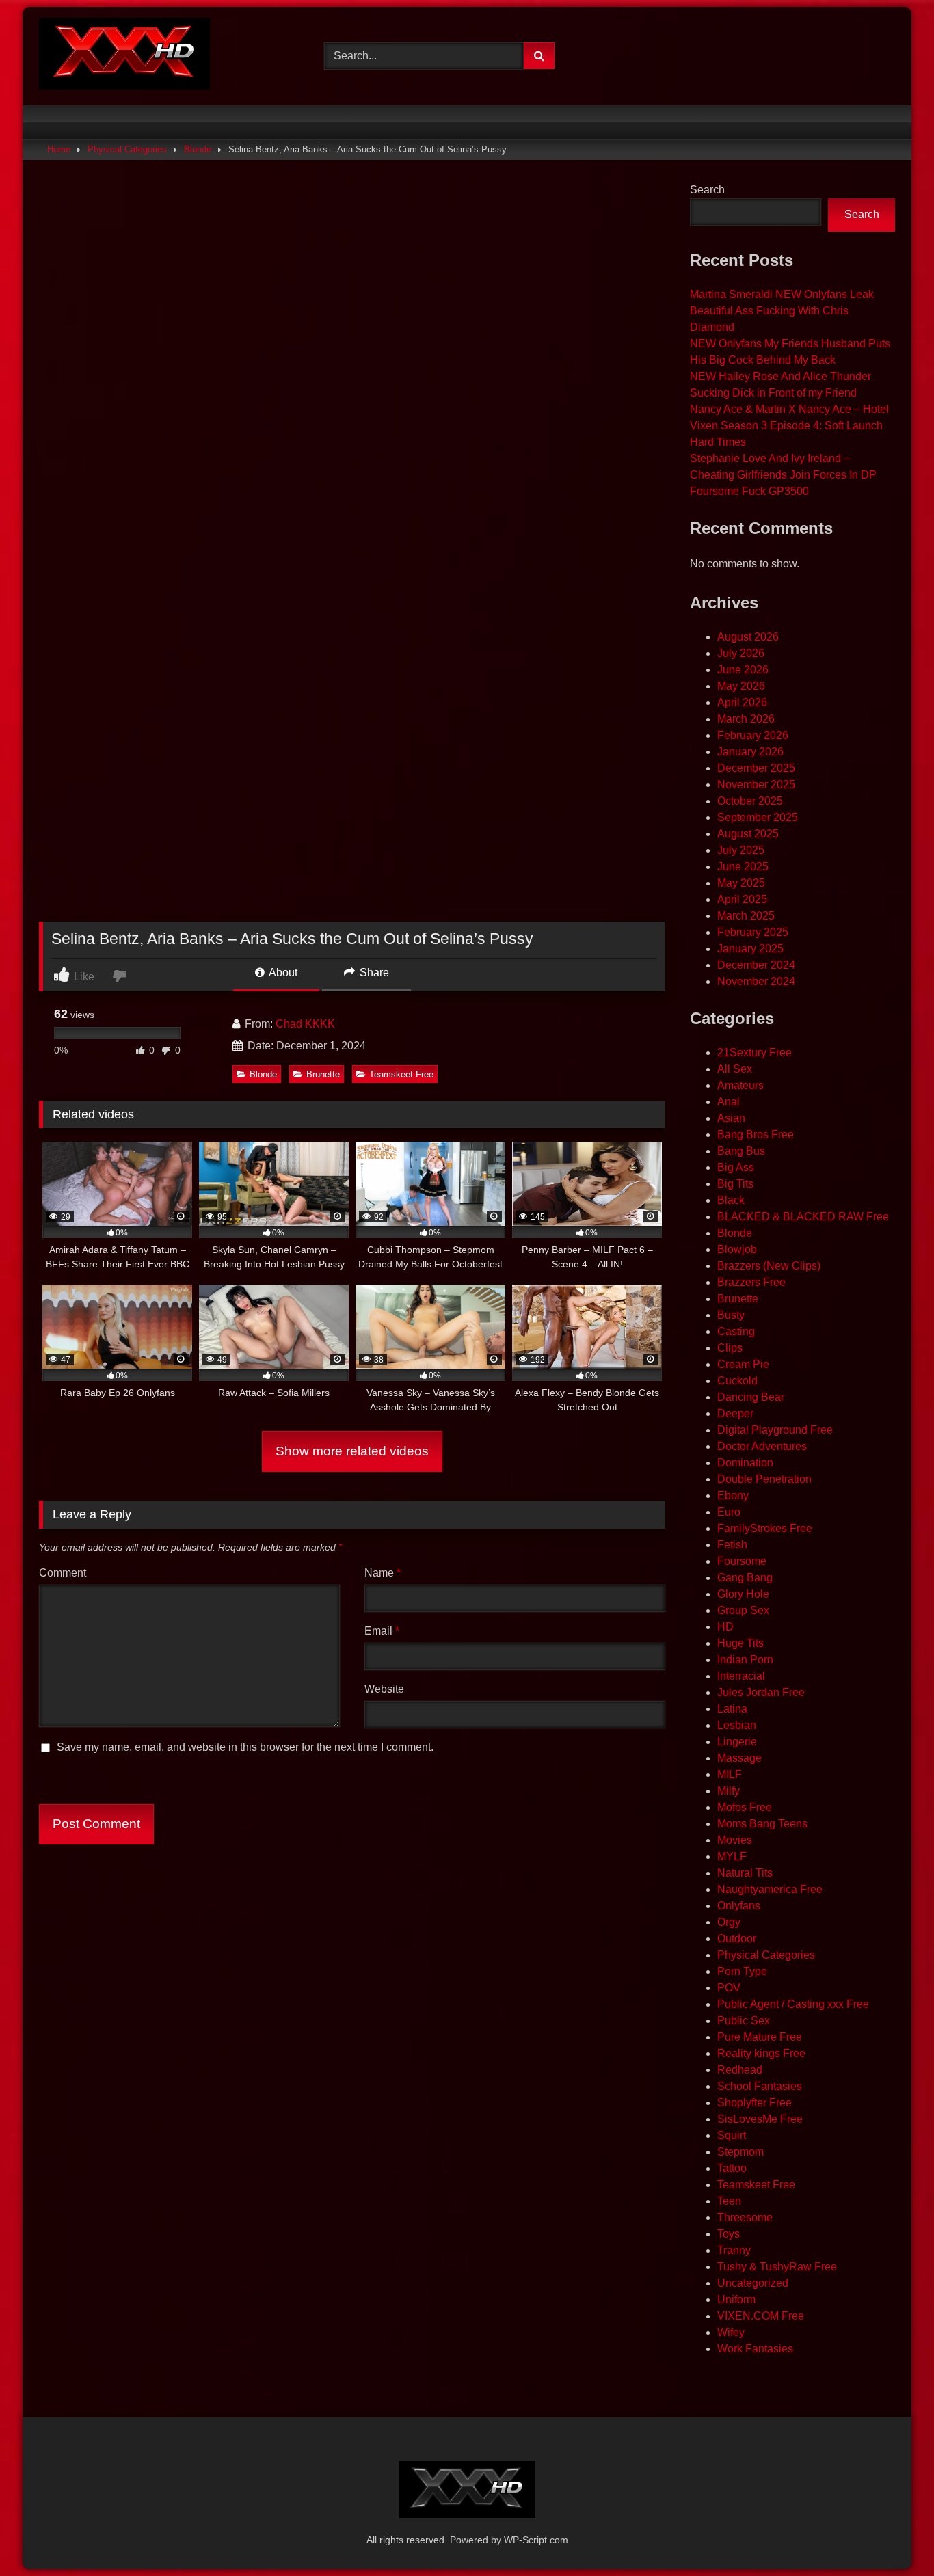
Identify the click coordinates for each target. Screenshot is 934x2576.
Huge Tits (740, 1643)
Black (731, 1200)
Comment (63, 1573)
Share (373, 972)
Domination (745, 1463)
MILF (730, 1774)
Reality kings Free (761, 2053)
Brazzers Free (751, 1282)
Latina (732, 1709)
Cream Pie (743, 1364)
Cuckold (737, 1381)
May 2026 (741, 686)
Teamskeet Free (401, 1074)
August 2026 (748, 637)
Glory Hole (743, 1594)
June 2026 (743, 670)
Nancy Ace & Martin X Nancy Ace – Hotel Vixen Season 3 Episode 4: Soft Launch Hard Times (789, 426)
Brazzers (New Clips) (769, 1266)
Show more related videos (352, 1451)
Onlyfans (739, 1906)
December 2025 (756, 768)
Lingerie (737, 1742)
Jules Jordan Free (761, 1692)
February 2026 (753, 735)
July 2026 (741, 653)
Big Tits (735, 1184)
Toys (729, 2234)
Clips (730, 1348)
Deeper (735, 1413)
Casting (736, 1331)
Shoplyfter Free (755, 2103)
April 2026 (742, 702)
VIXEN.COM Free (761, 2316)
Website (384, 1689)
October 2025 (750, 801)
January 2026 (750, 752)
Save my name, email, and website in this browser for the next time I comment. (245, 1747)
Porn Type (742, 1971)
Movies (735, 1840)
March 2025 (746, 916)
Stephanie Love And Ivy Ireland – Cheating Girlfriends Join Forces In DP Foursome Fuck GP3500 (783, 475)
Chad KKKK (305, 1024)
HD (725, 1627)
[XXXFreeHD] (124, 56)
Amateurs (740, 1085)
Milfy (729, 1791)
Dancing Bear (751, 1397)
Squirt (732, 2135)
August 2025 (748, 834)
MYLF (732, 1856)
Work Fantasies (755, 2349)
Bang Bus (741, 1151)
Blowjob (737, 1249)
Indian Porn (745, 1660)
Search (707, 190)
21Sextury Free (755, 1052)
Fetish (732, 1545)
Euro (729, 1512)
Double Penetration (764, 1479)
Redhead (740, 2070)
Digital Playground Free (775, 1430)
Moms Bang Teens (762, 1824)
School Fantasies (760, 2086)
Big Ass (736, 1167)
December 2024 (756, 965)
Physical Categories (127, 149)
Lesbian (737, 1725)
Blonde (198, 149)
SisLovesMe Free (760, 2119)
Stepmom (740, 2152)
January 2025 (750, 949)
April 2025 (742, 899)
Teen (729, 2201)
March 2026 (746, 719)
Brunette (323, 1074)
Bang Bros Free (756, 1135)
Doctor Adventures (762, 1446)
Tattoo (732, 2168)
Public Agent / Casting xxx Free (793, 2004)
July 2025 (741, 850)
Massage (739, 1758)
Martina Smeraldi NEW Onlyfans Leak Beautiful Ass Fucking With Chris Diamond (782, 311)
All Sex (735, 1069)
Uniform (736, 2299)
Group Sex (743, 1610)
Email (382, 1631)
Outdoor (737, 1938)
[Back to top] (892, 2535)
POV (729, 1988)
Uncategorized (753, 2283)
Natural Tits (745, 1873)
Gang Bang (745, 1578)
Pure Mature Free (760, 2037)
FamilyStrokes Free (765, 1528)
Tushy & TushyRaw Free (777, 2267)
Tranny (734, 2250)
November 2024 (756, 981)
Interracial (741, 1676)
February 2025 (753, 932)
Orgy (729, 1922)
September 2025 (758, 817)
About (282, 972)
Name (383, 1573)
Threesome (745, 2217)
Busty (731, 1315)
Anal (729, 1102)
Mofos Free (745, 1807)
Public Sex (744, 2021)
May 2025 (741, 883)
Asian (731, 1118)
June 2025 (743, 867)
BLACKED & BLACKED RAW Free (803, 1217)
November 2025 (756, 784)
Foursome (742, 1561)
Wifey (731, 2332)
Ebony (733, 1495)
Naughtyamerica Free (770, 1889)
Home (59, 149)
